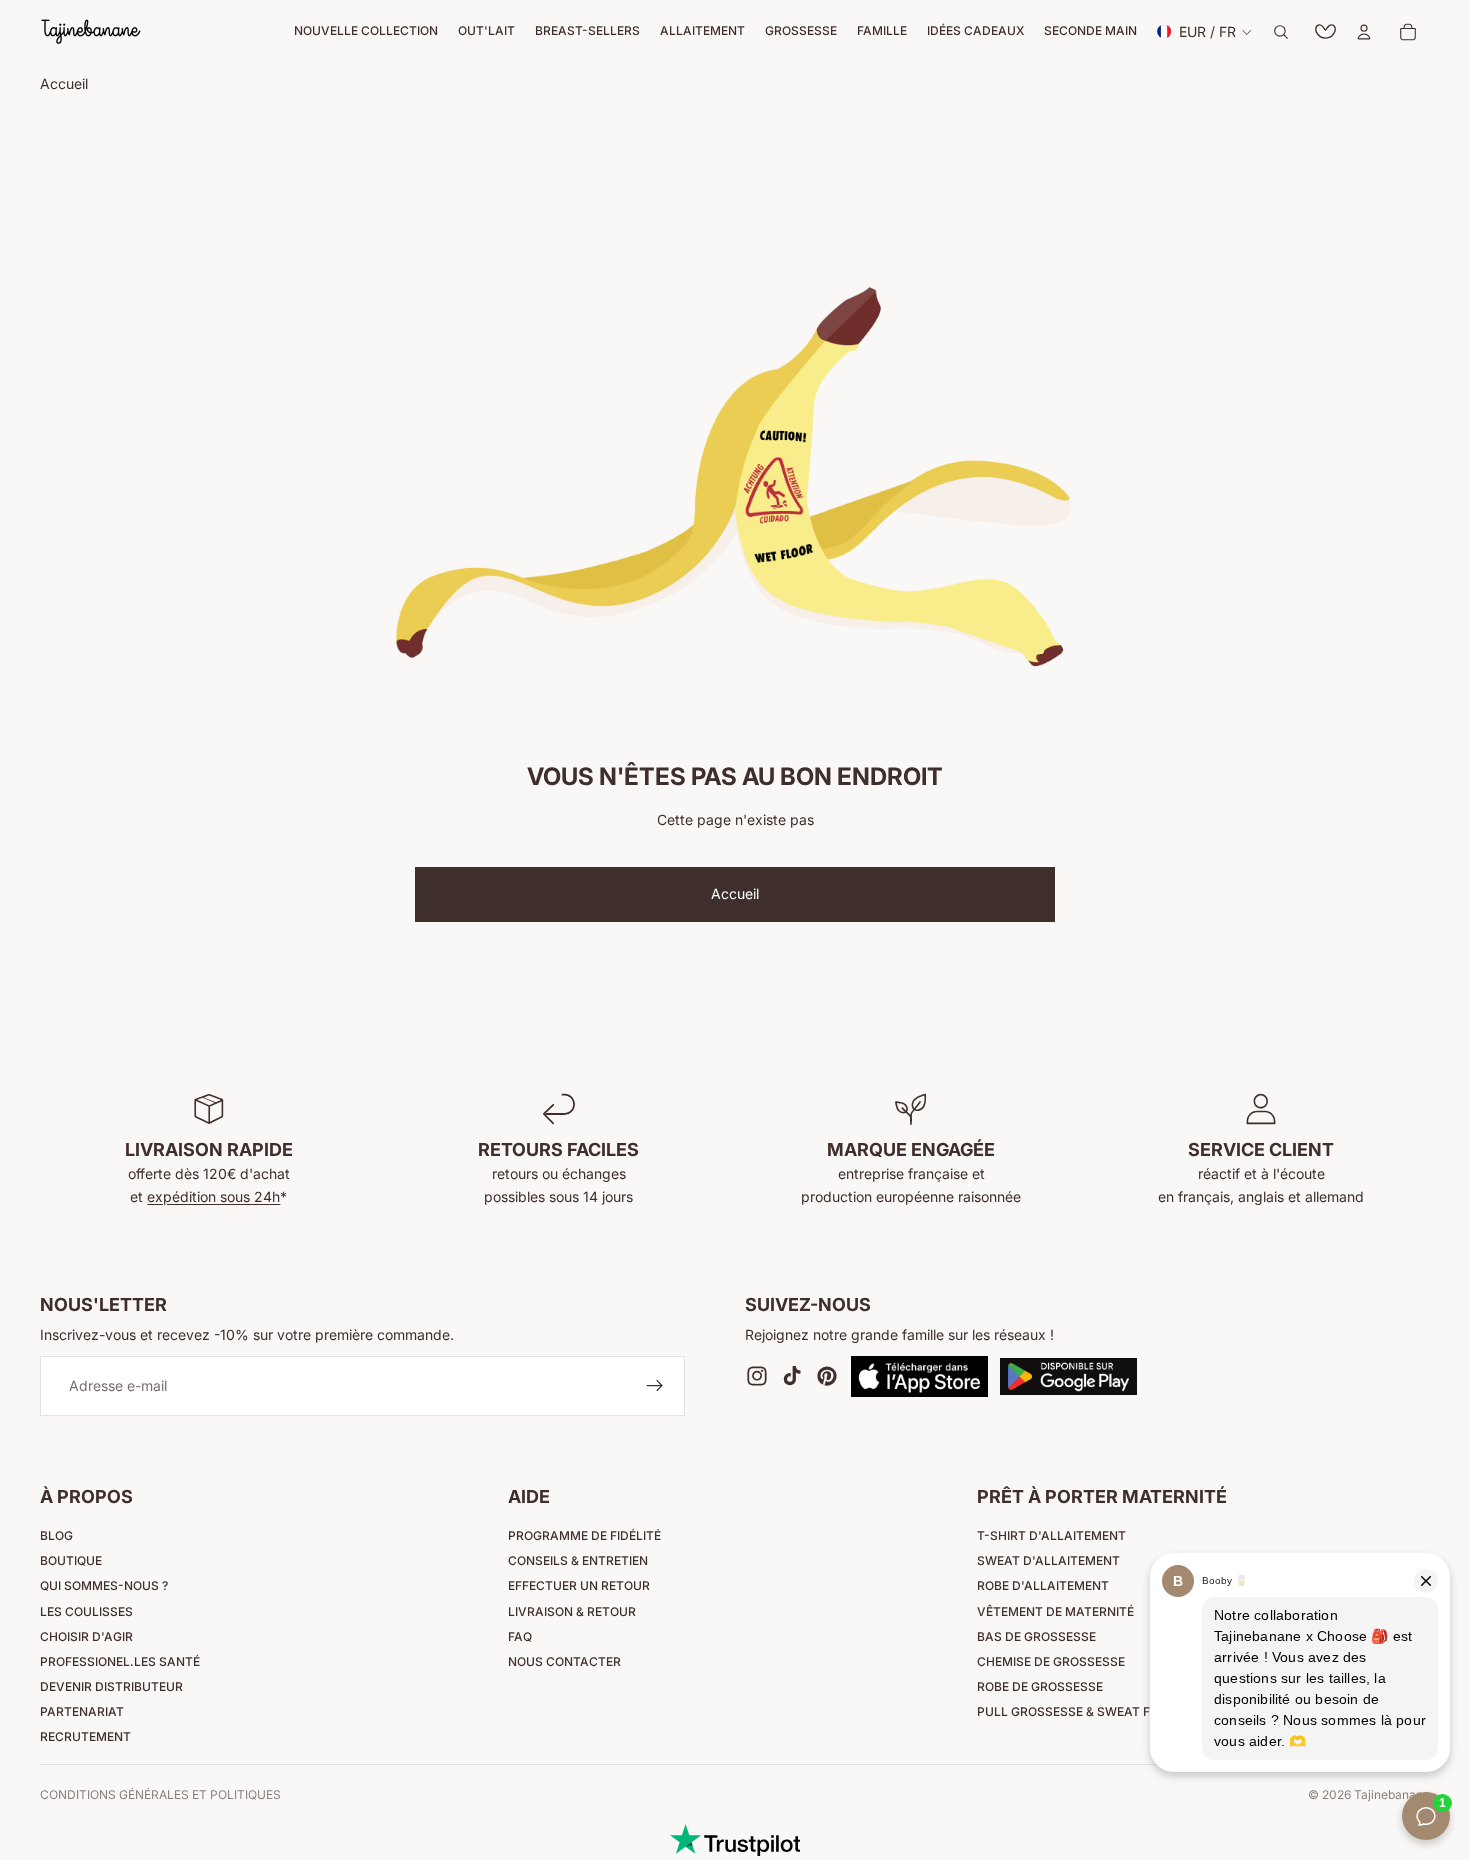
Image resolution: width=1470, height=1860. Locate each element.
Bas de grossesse (1036, 1636)
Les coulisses (86, 1611)
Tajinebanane (1392, 1794)
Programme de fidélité (584, 1535)
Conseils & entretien (578, 1560)
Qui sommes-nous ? (104, 1585)
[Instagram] (757, 1377)
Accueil (735, 893)
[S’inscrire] (655, 1387)
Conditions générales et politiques (160, 1794)
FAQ (520, 1636)
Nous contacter (564, 1661)
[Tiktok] (792, 1377)
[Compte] (1364, 32)
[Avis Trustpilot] (735, 1840)
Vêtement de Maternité (1055, 1611)
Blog (56, 1535)
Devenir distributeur (111, 1686)
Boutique (71, 1560)
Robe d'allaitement (1043, 1585)
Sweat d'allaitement (1048, 1560)
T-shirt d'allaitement (1051, 1535)
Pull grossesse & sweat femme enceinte (1112, 1711)
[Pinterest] (827, 1377)
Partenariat (82, 1711)
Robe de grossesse (1040, 1686)
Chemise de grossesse (1051, 1661)
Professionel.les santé (120, 1661)
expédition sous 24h (213, 1196)
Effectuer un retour (579, 1585)
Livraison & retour (572, 1611)
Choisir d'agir (86, 1636)
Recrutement (85, 1736)
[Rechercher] (1281, 32)
